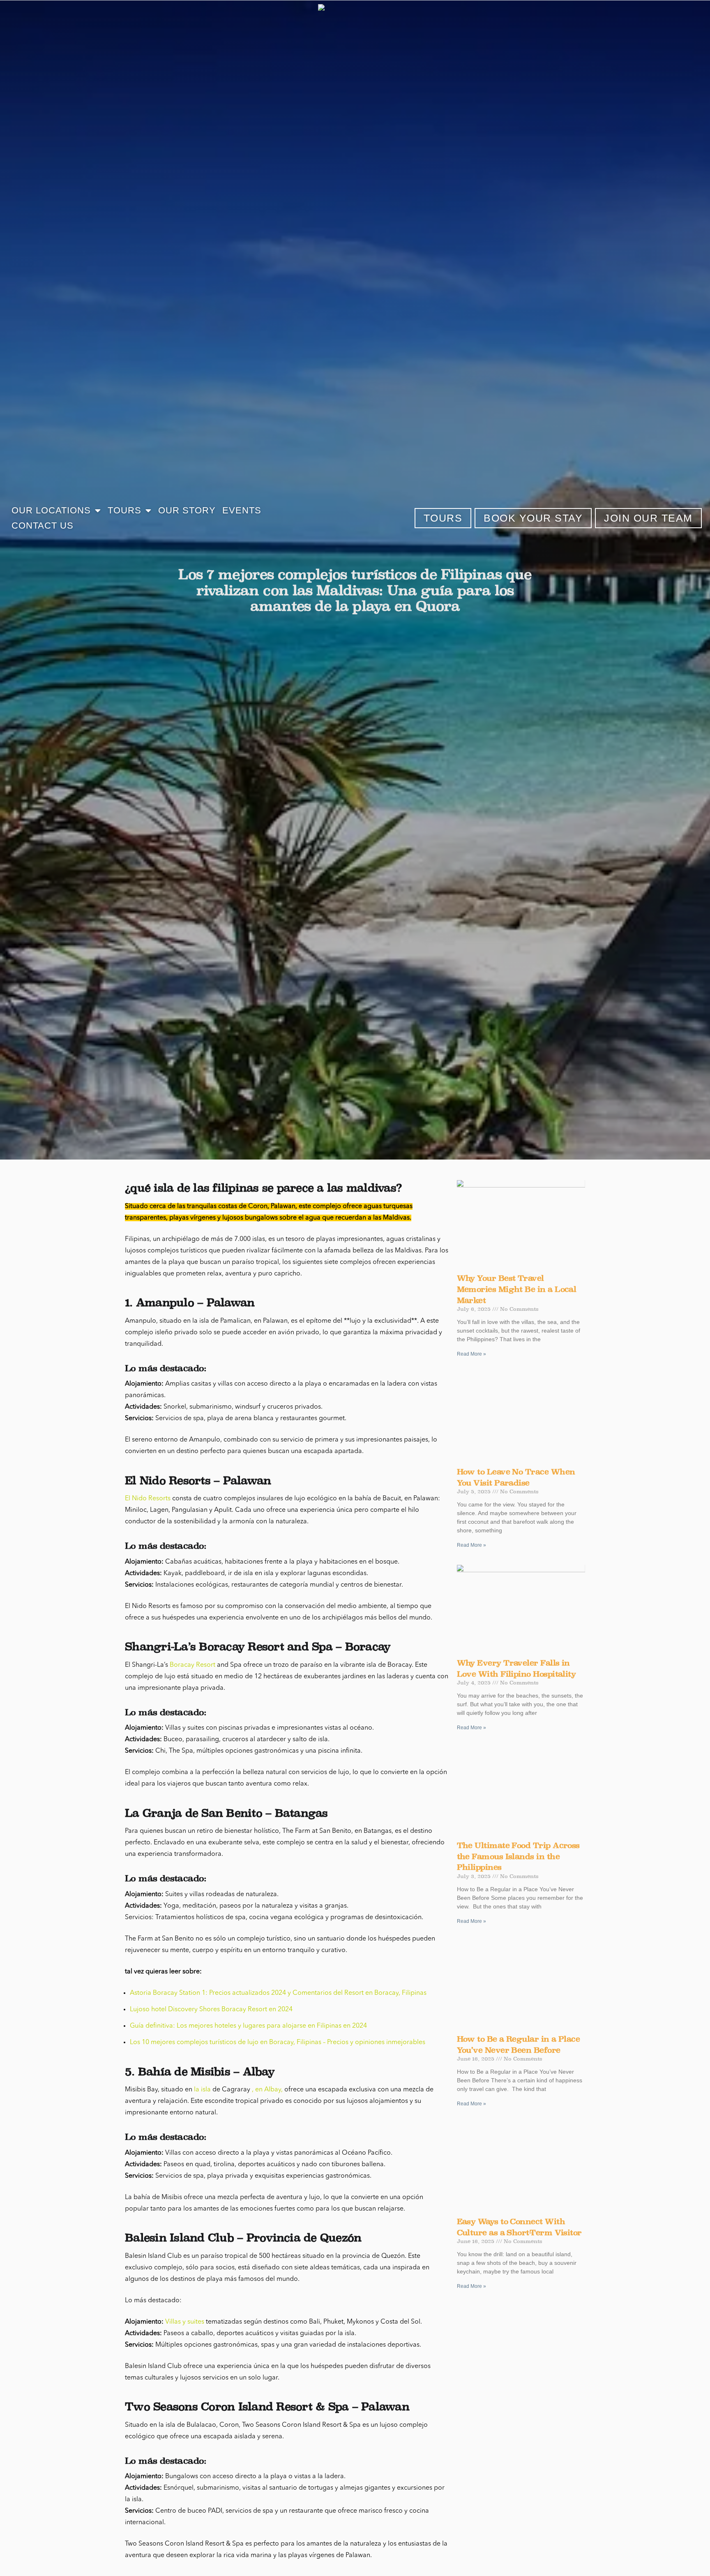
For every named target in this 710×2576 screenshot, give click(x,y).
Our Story (187, 510)
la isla (202, 2090)
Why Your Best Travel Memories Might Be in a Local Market (517, 1289)
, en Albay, (267, 2090)
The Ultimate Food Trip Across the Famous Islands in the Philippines (518, 1856)
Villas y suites (185, 2322)
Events (242, 510)
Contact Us (43, 526)
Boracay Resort (192, 1665)
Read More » (471, 1354)
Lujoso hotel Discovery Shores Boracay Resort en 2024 (211, 2010)
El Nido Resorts (148, 1499)
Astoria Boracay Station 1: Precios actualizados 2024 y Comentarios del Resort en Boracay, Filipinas (278, 1993)
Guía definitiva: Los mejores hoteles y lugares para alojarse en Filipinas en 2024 (248, 2026)
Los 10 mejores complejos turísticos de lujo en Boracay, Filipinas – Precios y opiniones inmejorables (278, 2042)
